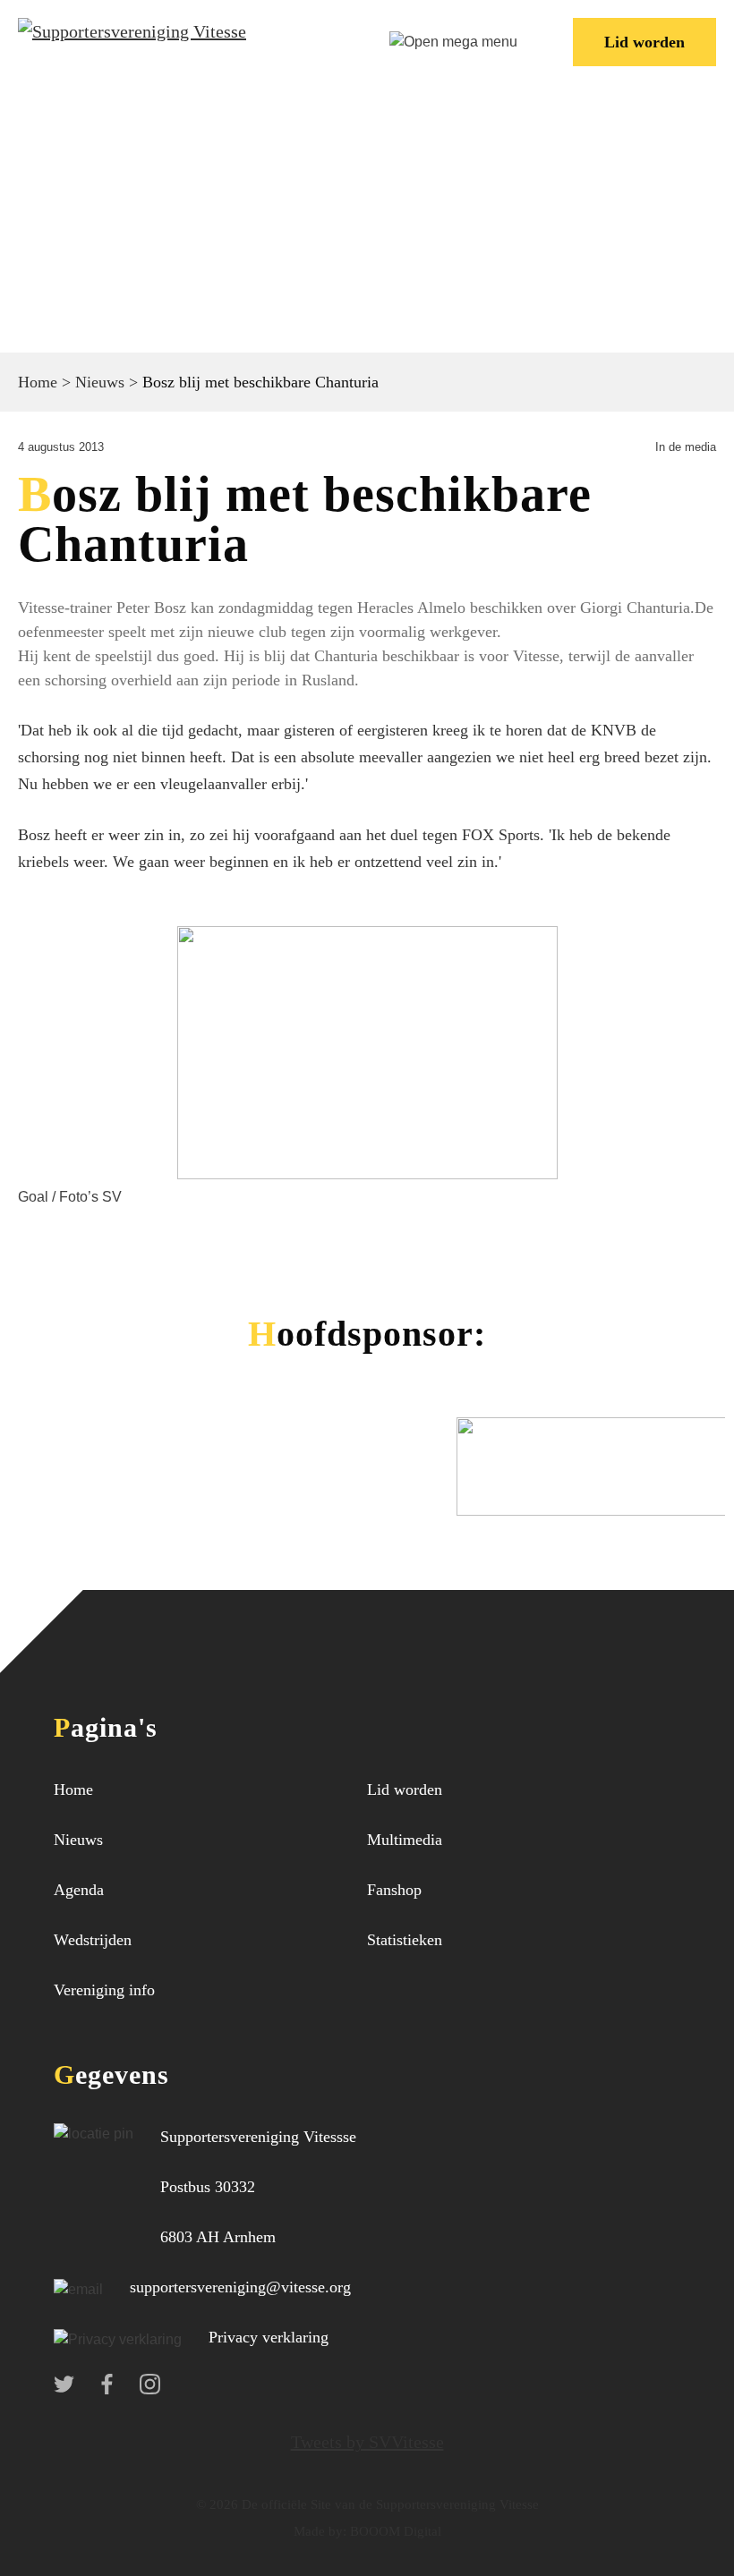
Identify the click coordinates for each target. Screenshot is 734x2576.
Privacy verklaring (269, 2337)
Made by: (320, 2531)
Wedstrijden (93, 1940)
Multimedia (405, 1840)
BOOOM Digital (394, 2531)
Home (38, 382)
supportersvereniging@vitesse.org (240, 2287)
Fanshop (394, 1890)
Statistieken (405, 1940)
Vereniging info (104, 1990)
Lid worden (644, 42)
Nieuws (100, 382)
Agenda (79, 1890)
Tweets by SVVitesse (367, 2442)
